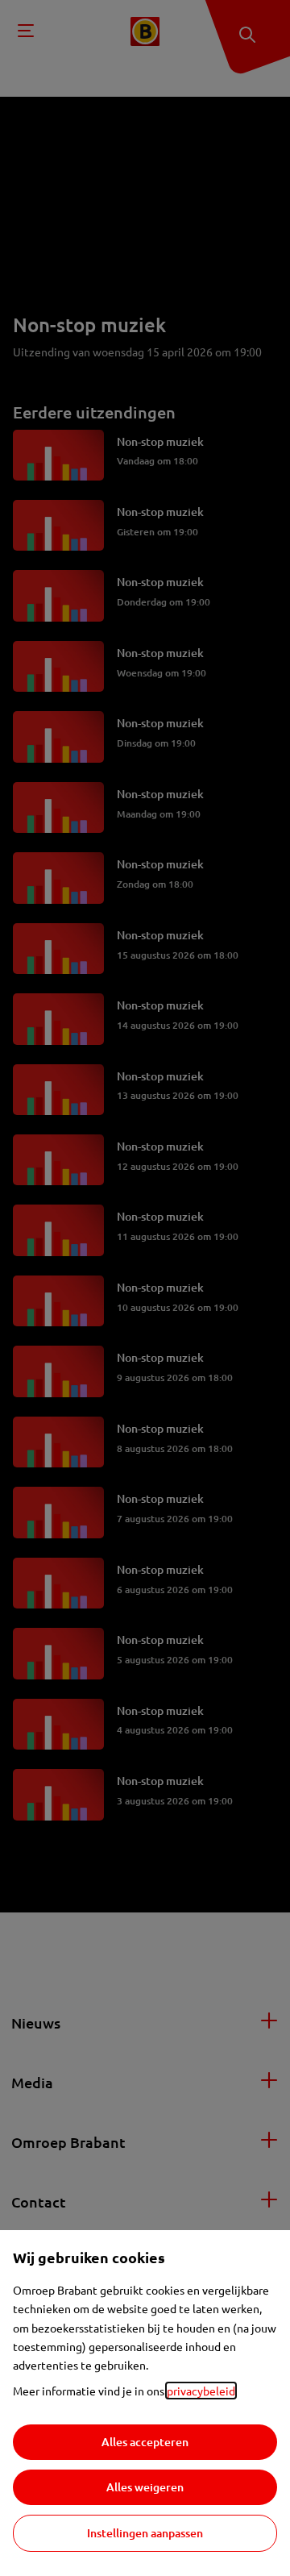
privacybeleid (201, 2391)
